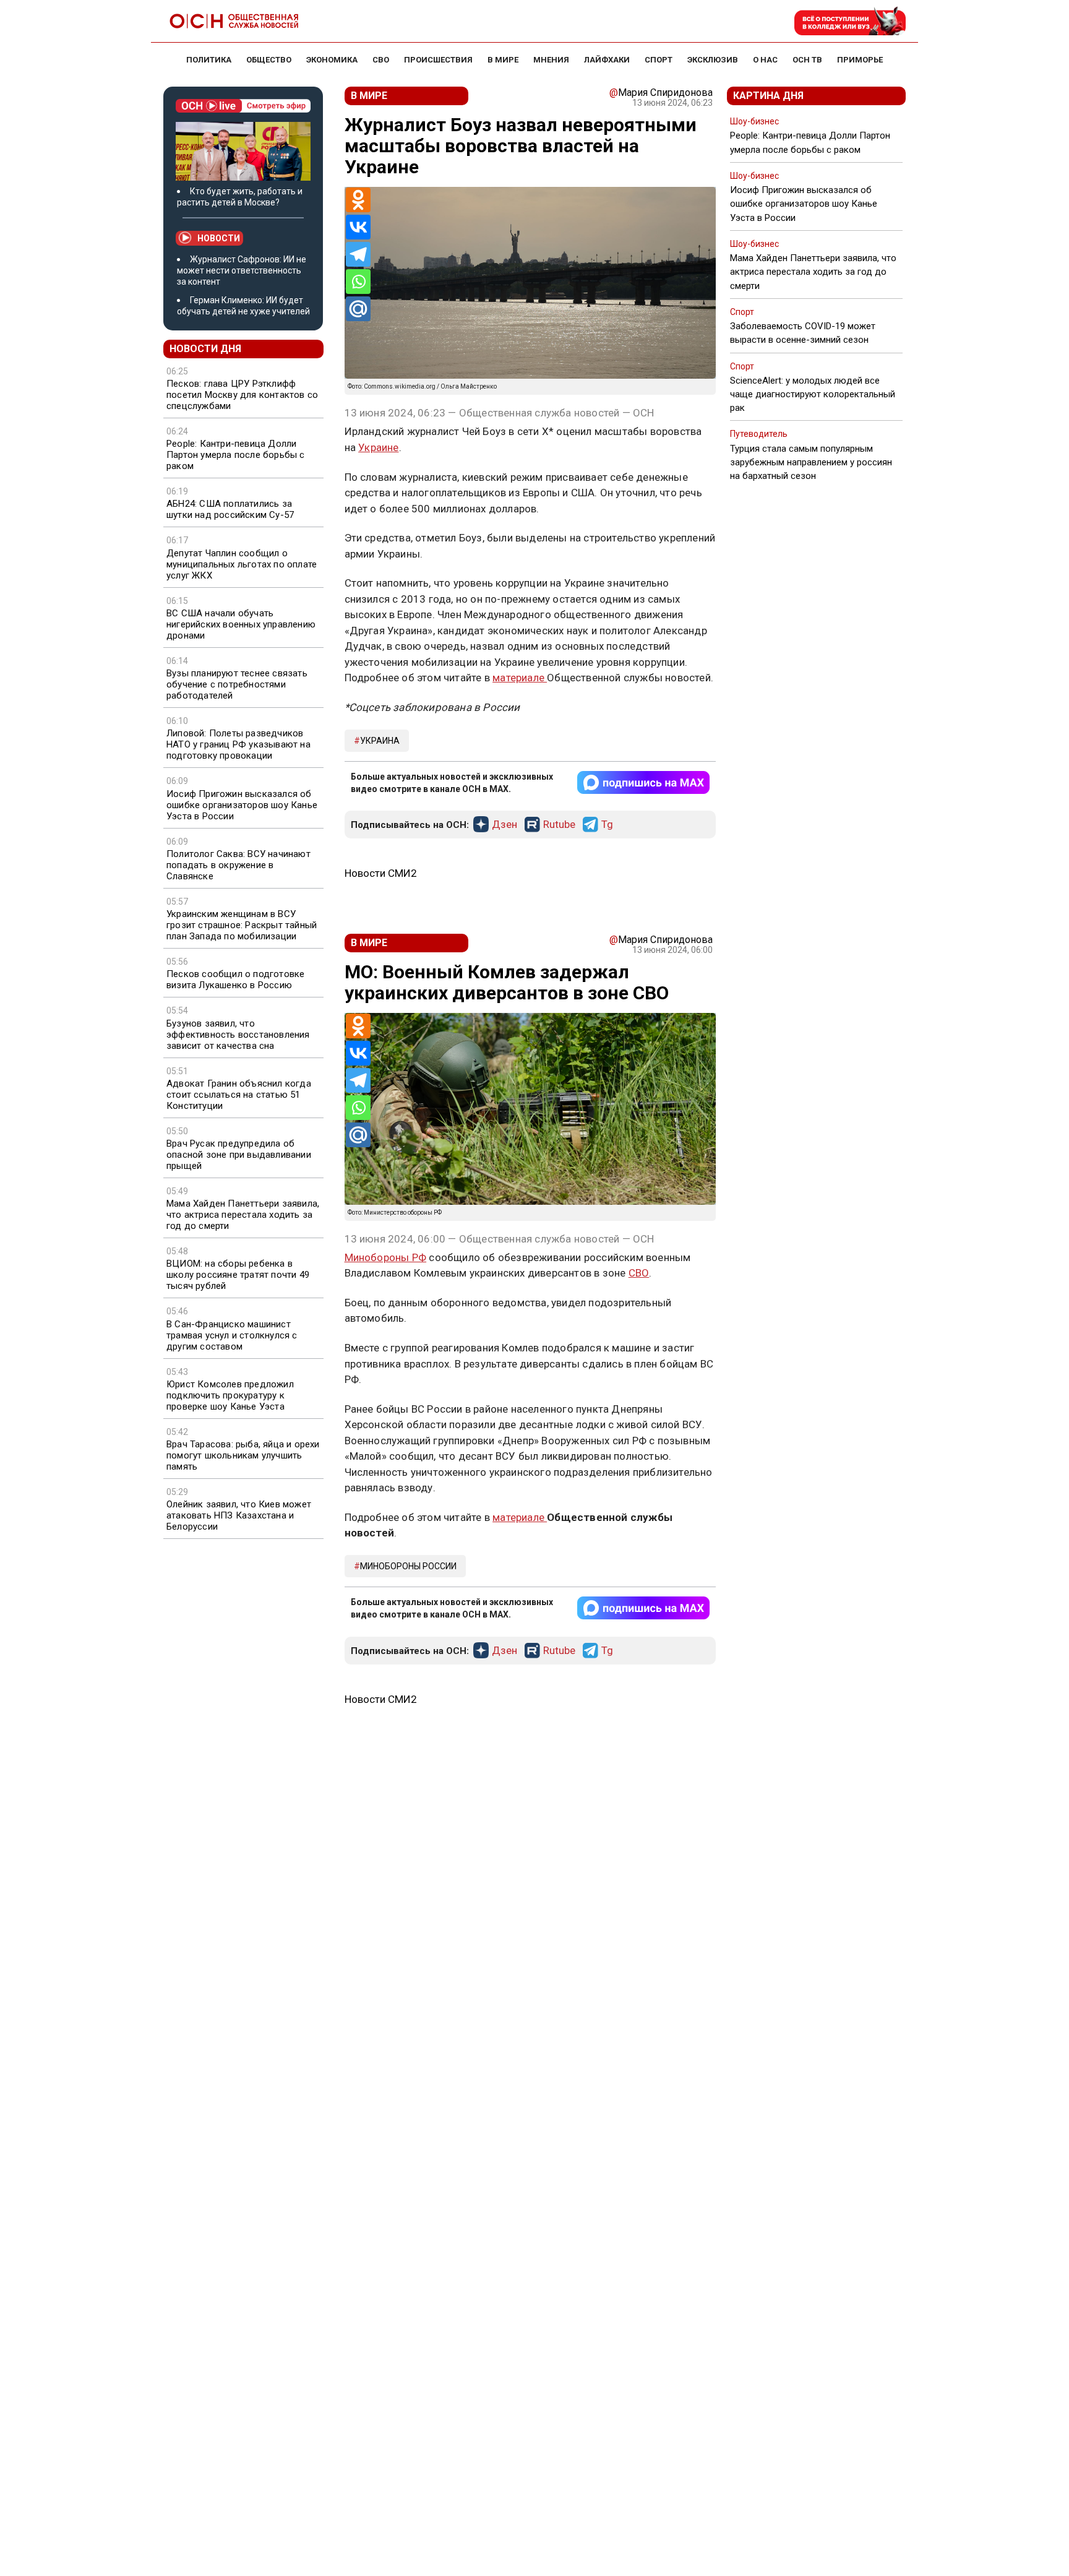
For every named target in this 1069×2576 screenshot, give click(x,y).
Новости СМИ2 (381, 873)
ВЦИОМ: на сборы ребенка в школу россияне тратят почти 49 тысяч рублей (238, 1275)
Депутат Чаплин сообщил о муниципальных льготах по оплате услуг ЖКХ (242, 564)
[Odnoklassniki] (358, 200)
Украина (380, 741)
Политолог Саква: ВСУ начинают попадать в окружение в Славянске (238, 865)
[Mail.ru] (358, 309)
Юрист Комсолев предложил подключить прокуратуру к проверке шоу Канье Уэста (230, 1395)
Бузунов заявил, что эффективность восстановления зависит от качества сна (238, 1035)
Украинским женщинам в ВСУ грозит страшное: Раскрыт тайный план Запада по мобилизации (242, 925)
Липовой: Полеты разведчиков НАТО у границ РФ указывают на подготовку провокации (238, 744)
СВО (639, 1273)
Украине (378, 447)
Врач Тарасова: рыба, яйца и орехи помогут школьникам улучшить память (243, 1455)
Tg (607, 825)
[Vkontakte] (358, 227)
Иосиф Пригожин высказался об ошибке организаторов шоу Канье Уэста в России (242, 805)
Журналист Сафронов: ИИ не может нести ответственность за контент (242, 270)
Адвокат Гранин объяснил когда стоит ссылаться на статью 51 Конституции (239, 1095)
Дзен (504, 825)
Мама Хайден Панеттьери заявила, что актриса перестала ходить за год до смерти (243, 1215)
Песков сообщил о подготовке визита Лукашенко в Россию (235, 980)
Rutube (559, 825)
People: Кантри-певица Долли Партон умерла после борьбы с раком (236, 455)
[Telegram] (358, 254)
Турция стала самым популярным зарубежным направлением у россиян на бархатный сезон (811, 462)
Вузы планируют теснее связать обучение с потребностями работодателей (237, 684)
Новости (219, 238)
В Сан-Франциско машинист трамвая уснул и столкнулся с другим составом (232, 1335)
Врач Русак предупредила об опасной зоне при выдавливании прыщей (239, 1155)
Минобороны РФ (386, 1257)
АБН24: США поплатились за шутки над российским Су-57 (230, 509)
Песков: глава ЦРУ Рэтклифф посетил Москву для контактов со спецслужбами (242, 395)
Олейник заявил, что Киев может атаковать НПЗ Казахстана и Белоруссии (239, 1515)
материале (520, 678)
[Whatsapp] (358, 282)
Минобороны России (408, 1566)
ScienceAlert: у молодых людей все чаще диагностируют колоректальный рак (813, 394)
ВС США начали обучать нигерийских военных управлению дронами (241, 624)
